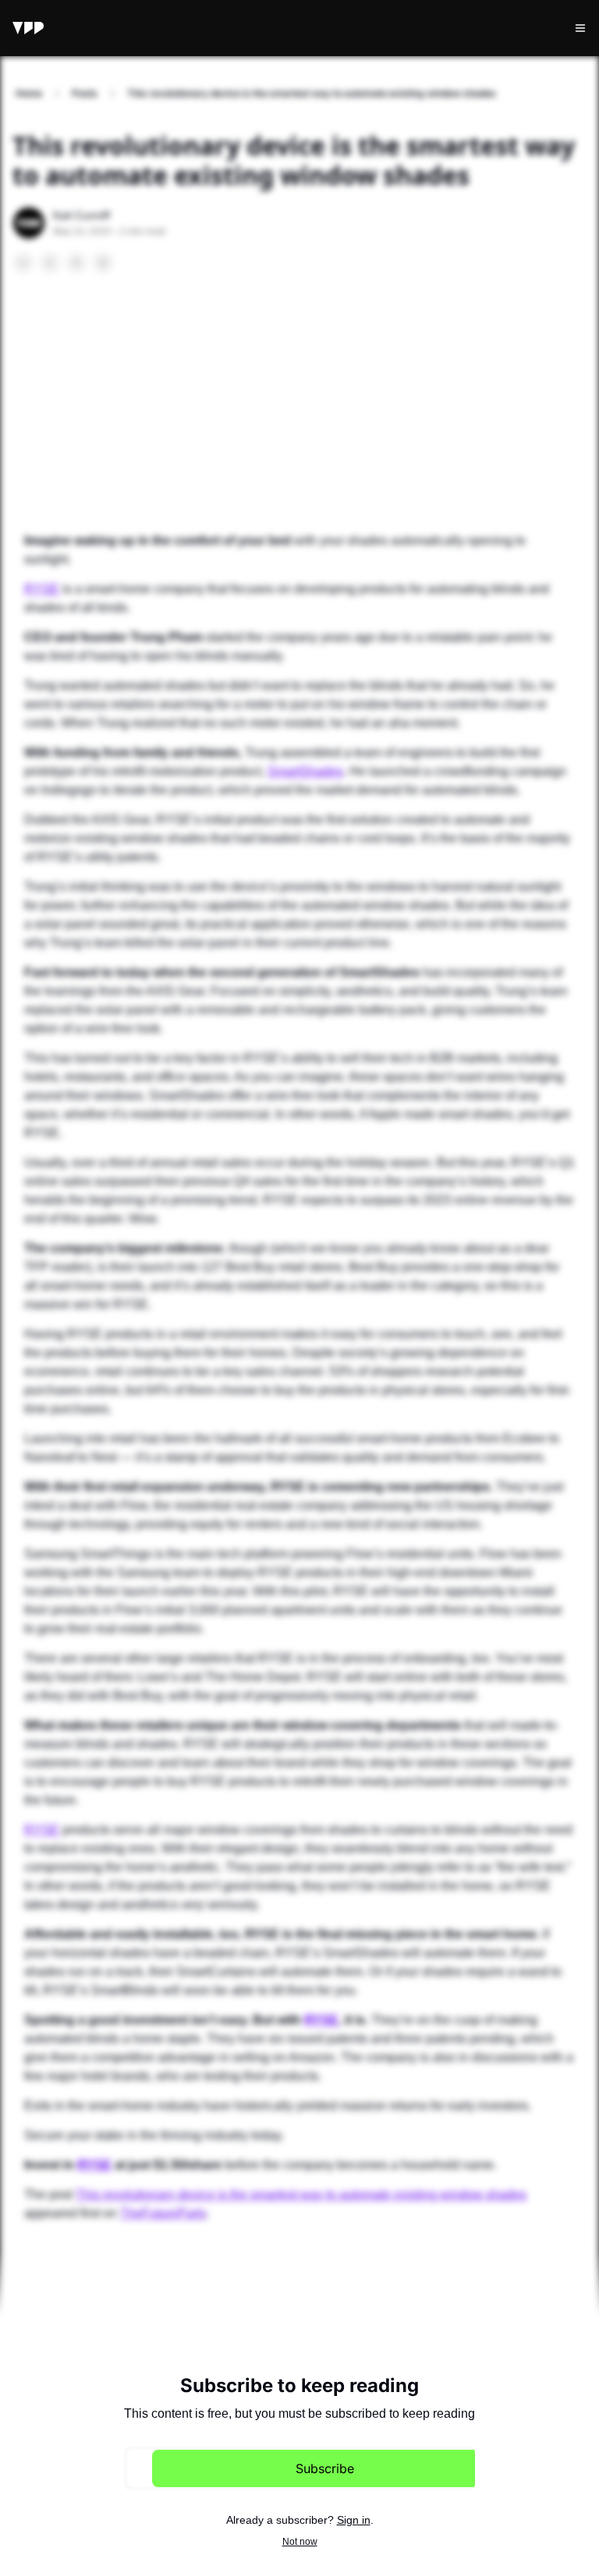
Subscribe (325, 2468)
